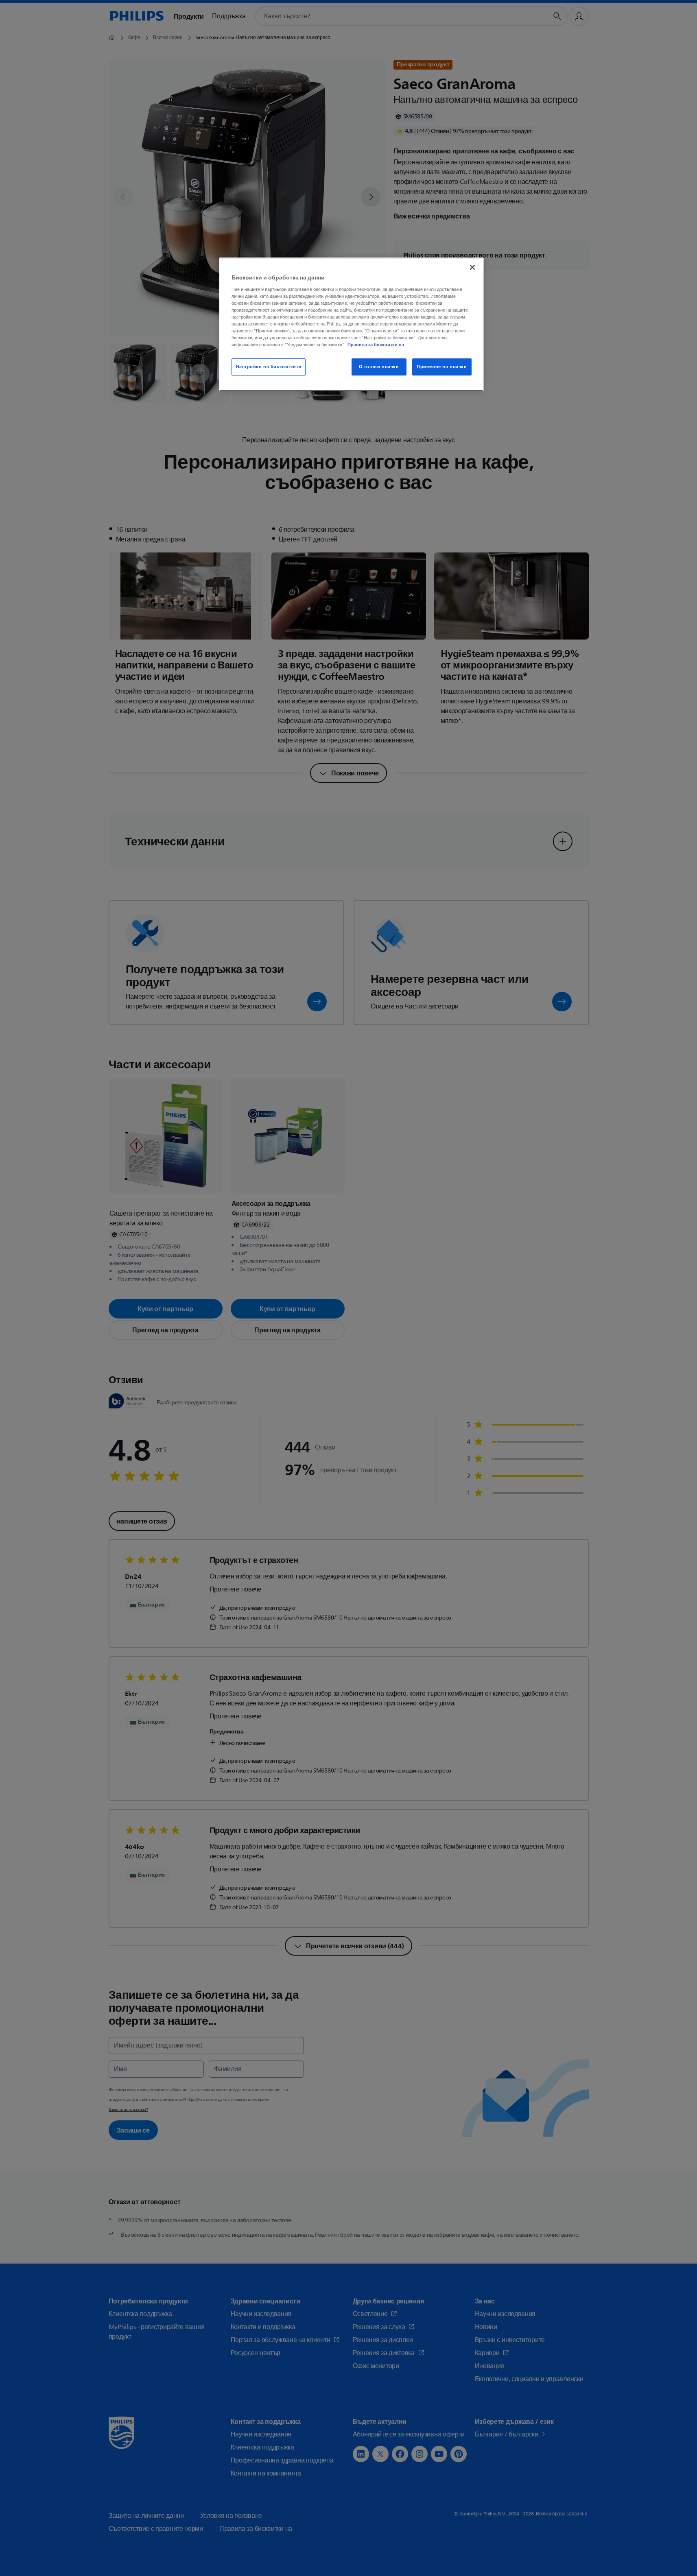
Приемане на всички (442, 367)
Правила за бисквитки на (376, 345)
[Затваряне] (472, 267)
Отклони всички (379, 367)
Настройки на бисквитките (269, 367)
